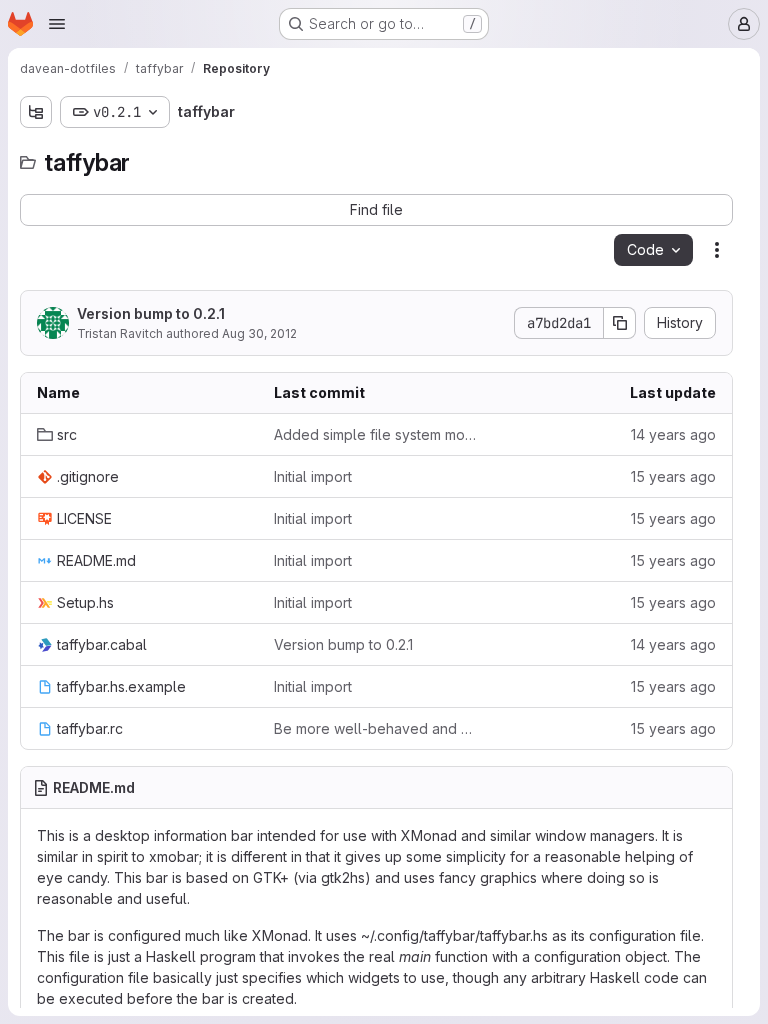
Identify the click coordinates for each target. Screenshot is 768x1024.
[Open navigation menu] (57, 24)
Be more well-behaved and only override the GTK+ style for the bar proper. (376, 728)
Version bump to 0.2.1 (151, 313)
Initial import (313, 476)
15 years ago (673, 476)
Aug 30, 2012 (259, 333)
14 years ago (673, 434)
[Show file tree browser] (36, 112)
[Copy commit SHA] (620, 323)
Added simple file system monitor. (376, 434)
